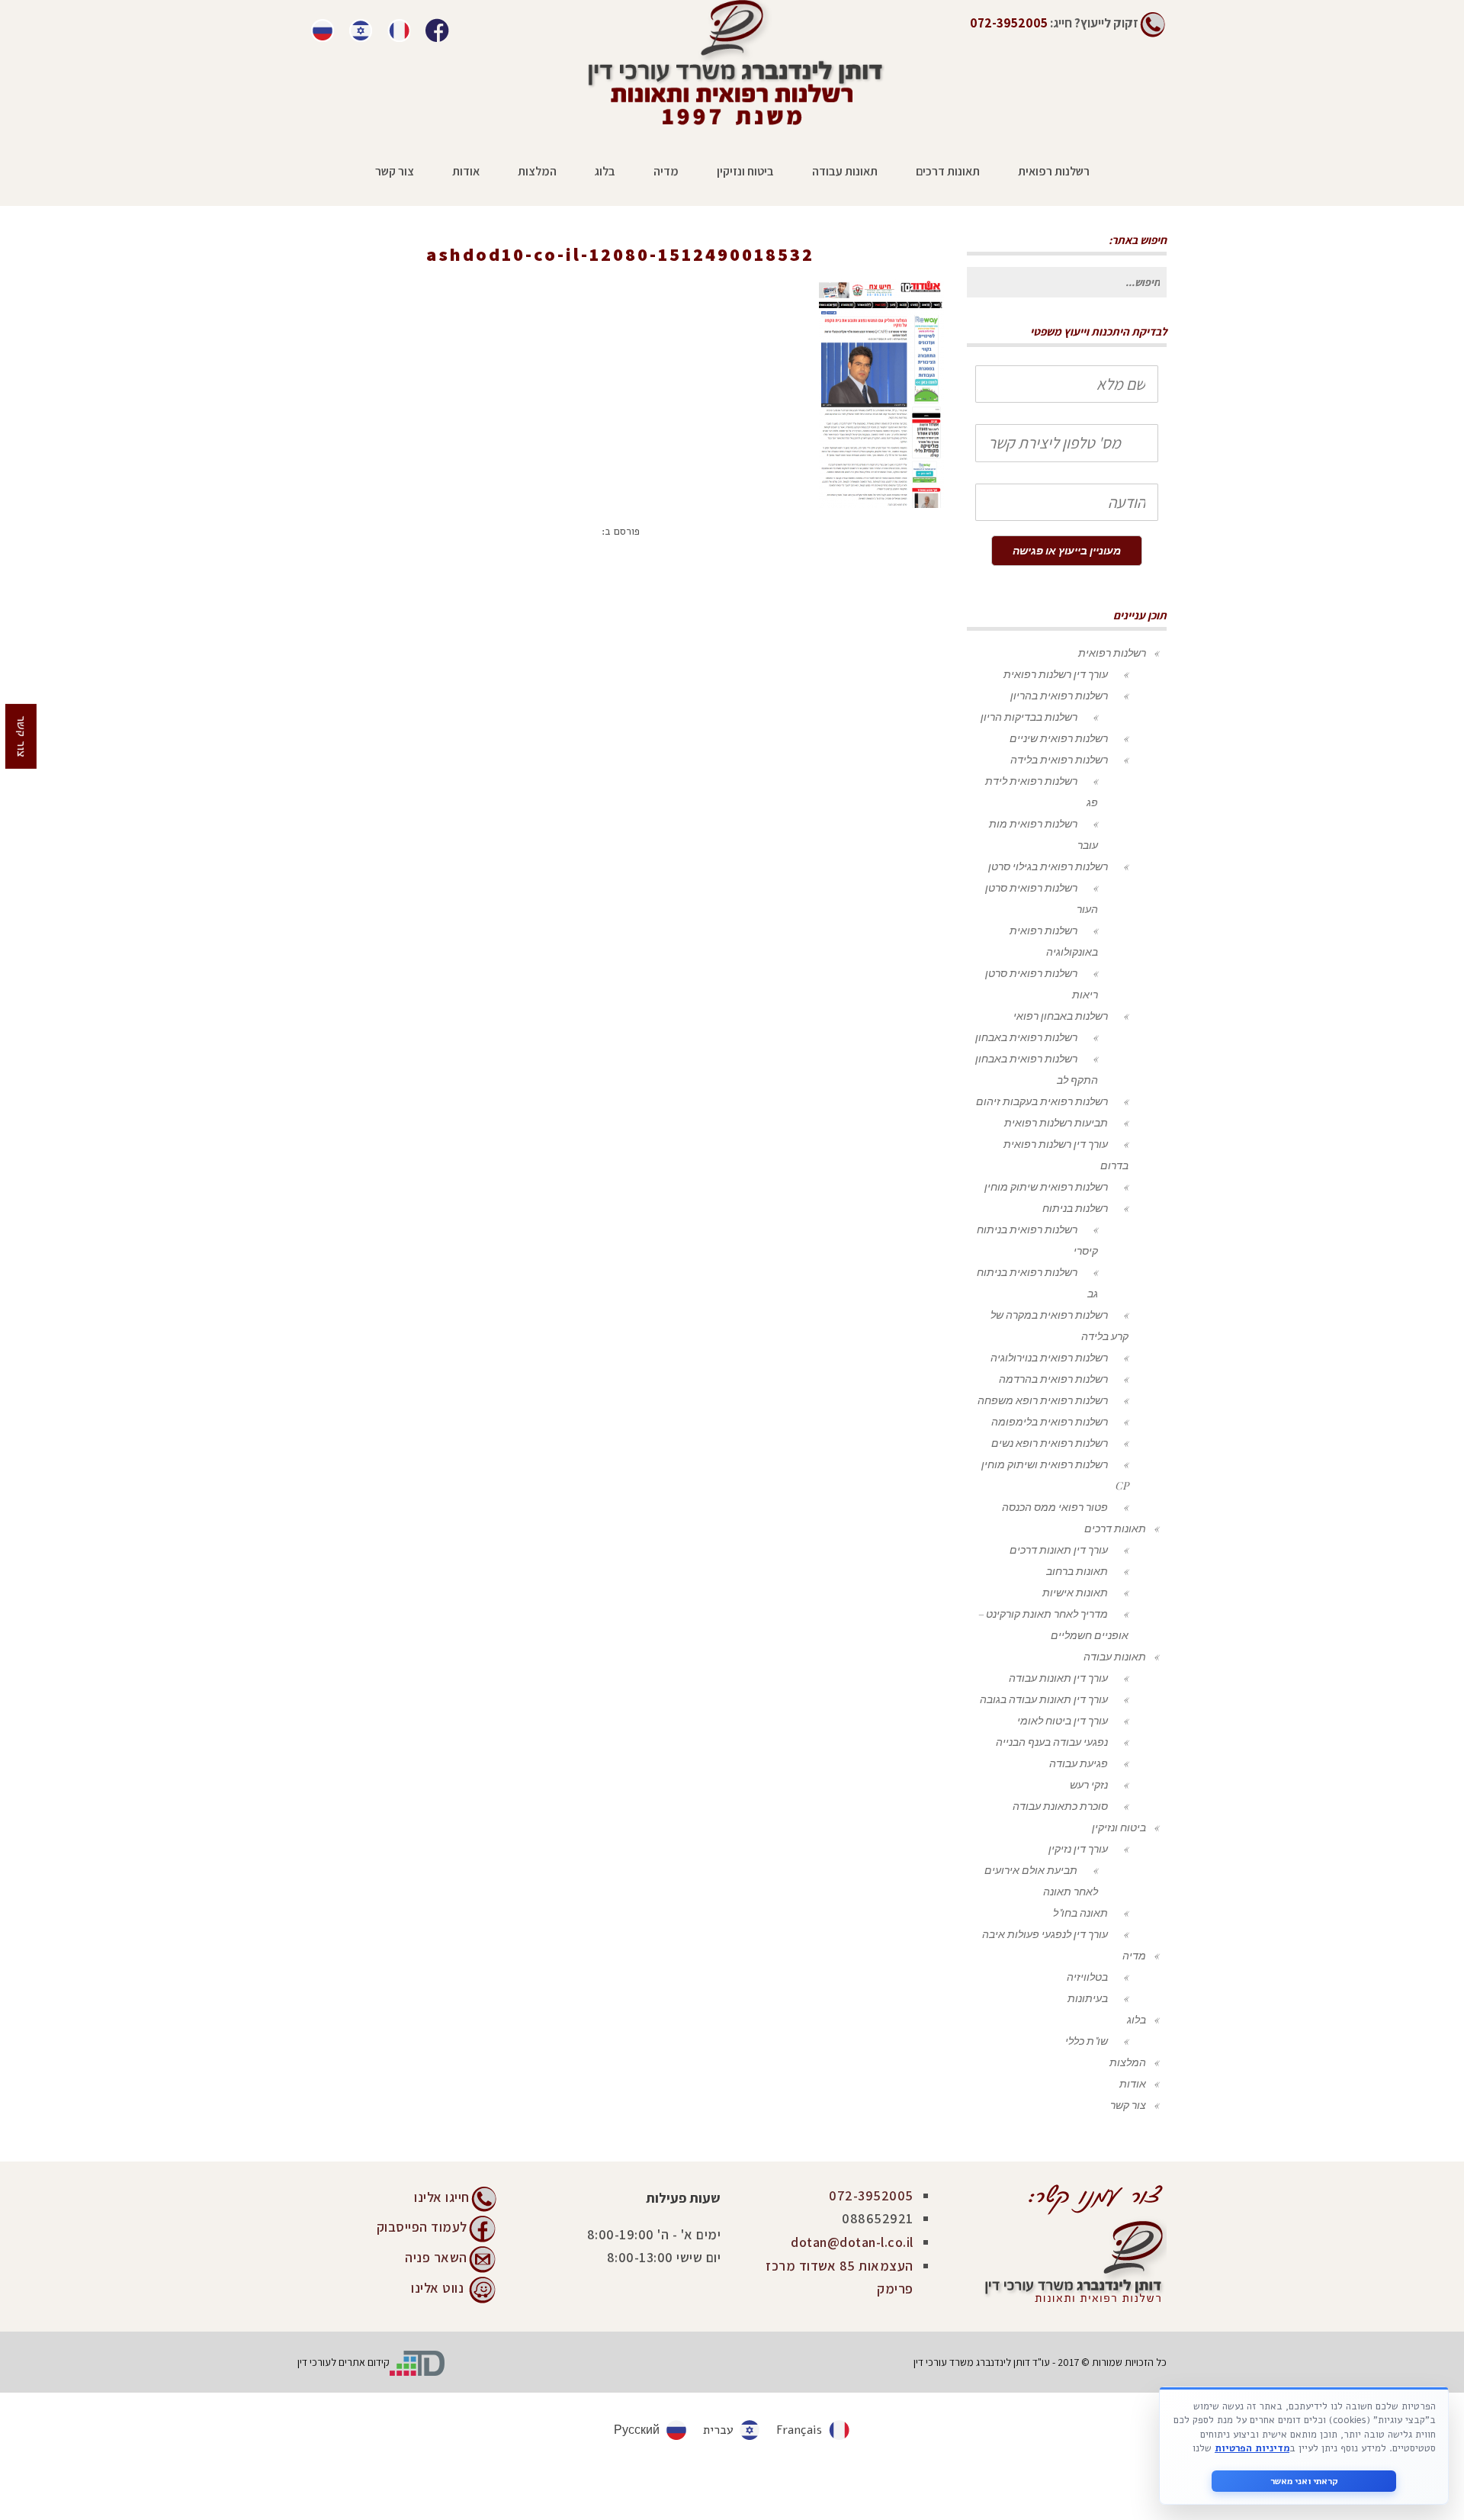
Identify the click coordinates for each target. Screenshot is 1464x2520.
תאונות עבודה (1115, 1656)
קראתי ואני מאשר (1304, 2481)
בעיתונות (1088, 1998)
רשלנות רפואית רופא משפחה (1043, 1400)
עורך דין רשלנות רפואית (1056, 674)
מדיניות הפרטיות (1252, 2448)
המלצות (1128, 2062)
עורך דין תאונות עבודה (1058, 1678)
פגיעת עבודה (1079, 1763)
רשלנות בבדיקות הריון (1029, 717)
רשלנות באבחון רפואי (1061, 1016)
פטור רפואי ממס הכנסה (1055, 1507)
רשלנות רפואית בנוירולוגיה (1049, 1357)
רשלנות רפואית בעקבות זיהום (1042, 1101)
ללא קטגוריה (829, 276)
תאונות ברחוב (1077, 1571)
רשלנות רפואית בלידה (1059, 759)
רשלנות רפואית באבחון (1026, 1037)
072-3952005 (871, 2195)
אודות (1133, 2083)
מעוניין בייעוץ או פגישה (1067, 550)
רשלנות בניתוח (1075, 1208)
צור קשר (1128, 2105)
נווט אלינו (437, 2287)
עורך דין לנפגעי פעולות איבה (1045, 1934)
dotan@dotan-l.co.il (852, 2242)
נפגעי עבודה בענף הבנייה (1052, 1742)
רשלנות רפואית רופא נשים (1050, 1443)
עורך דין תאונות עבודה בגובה (1044, 1699)
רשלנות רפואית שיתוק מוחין (1046, 1186)
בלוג (1137, 2019)
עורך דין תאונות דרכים (1059, 1549)
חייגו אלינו (442, 2197)
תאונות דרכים (1115, 1528)
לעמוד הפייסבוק (422, 2226)
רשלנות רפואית (1112, 652)
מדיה (1134, 1955)
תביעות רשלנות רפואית (1056, 1122)
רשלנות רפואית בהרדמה (1053, 1379)
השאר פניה (436, 2256)
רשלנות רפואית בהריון (1059, 695)
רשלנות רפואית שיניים (1059, 738)
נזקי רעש (1089, 1784)
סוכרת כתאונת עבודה (1060, 1806)
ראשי (886, 276)
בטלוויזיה (1087, 1977)
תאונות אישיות (1075, 1592)
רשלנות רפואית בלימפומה (1050, 1421)
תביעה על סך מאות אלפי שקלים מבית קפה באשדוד (669, 276)
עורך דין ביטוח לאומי (1063, 1720)
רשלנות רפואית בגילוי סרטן (1048, 866)
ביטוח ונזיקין (1119, 1827)
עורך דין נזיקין (1078, 1848)
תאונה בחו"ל (1080, 1912)
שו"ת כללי (1087, 2041)
